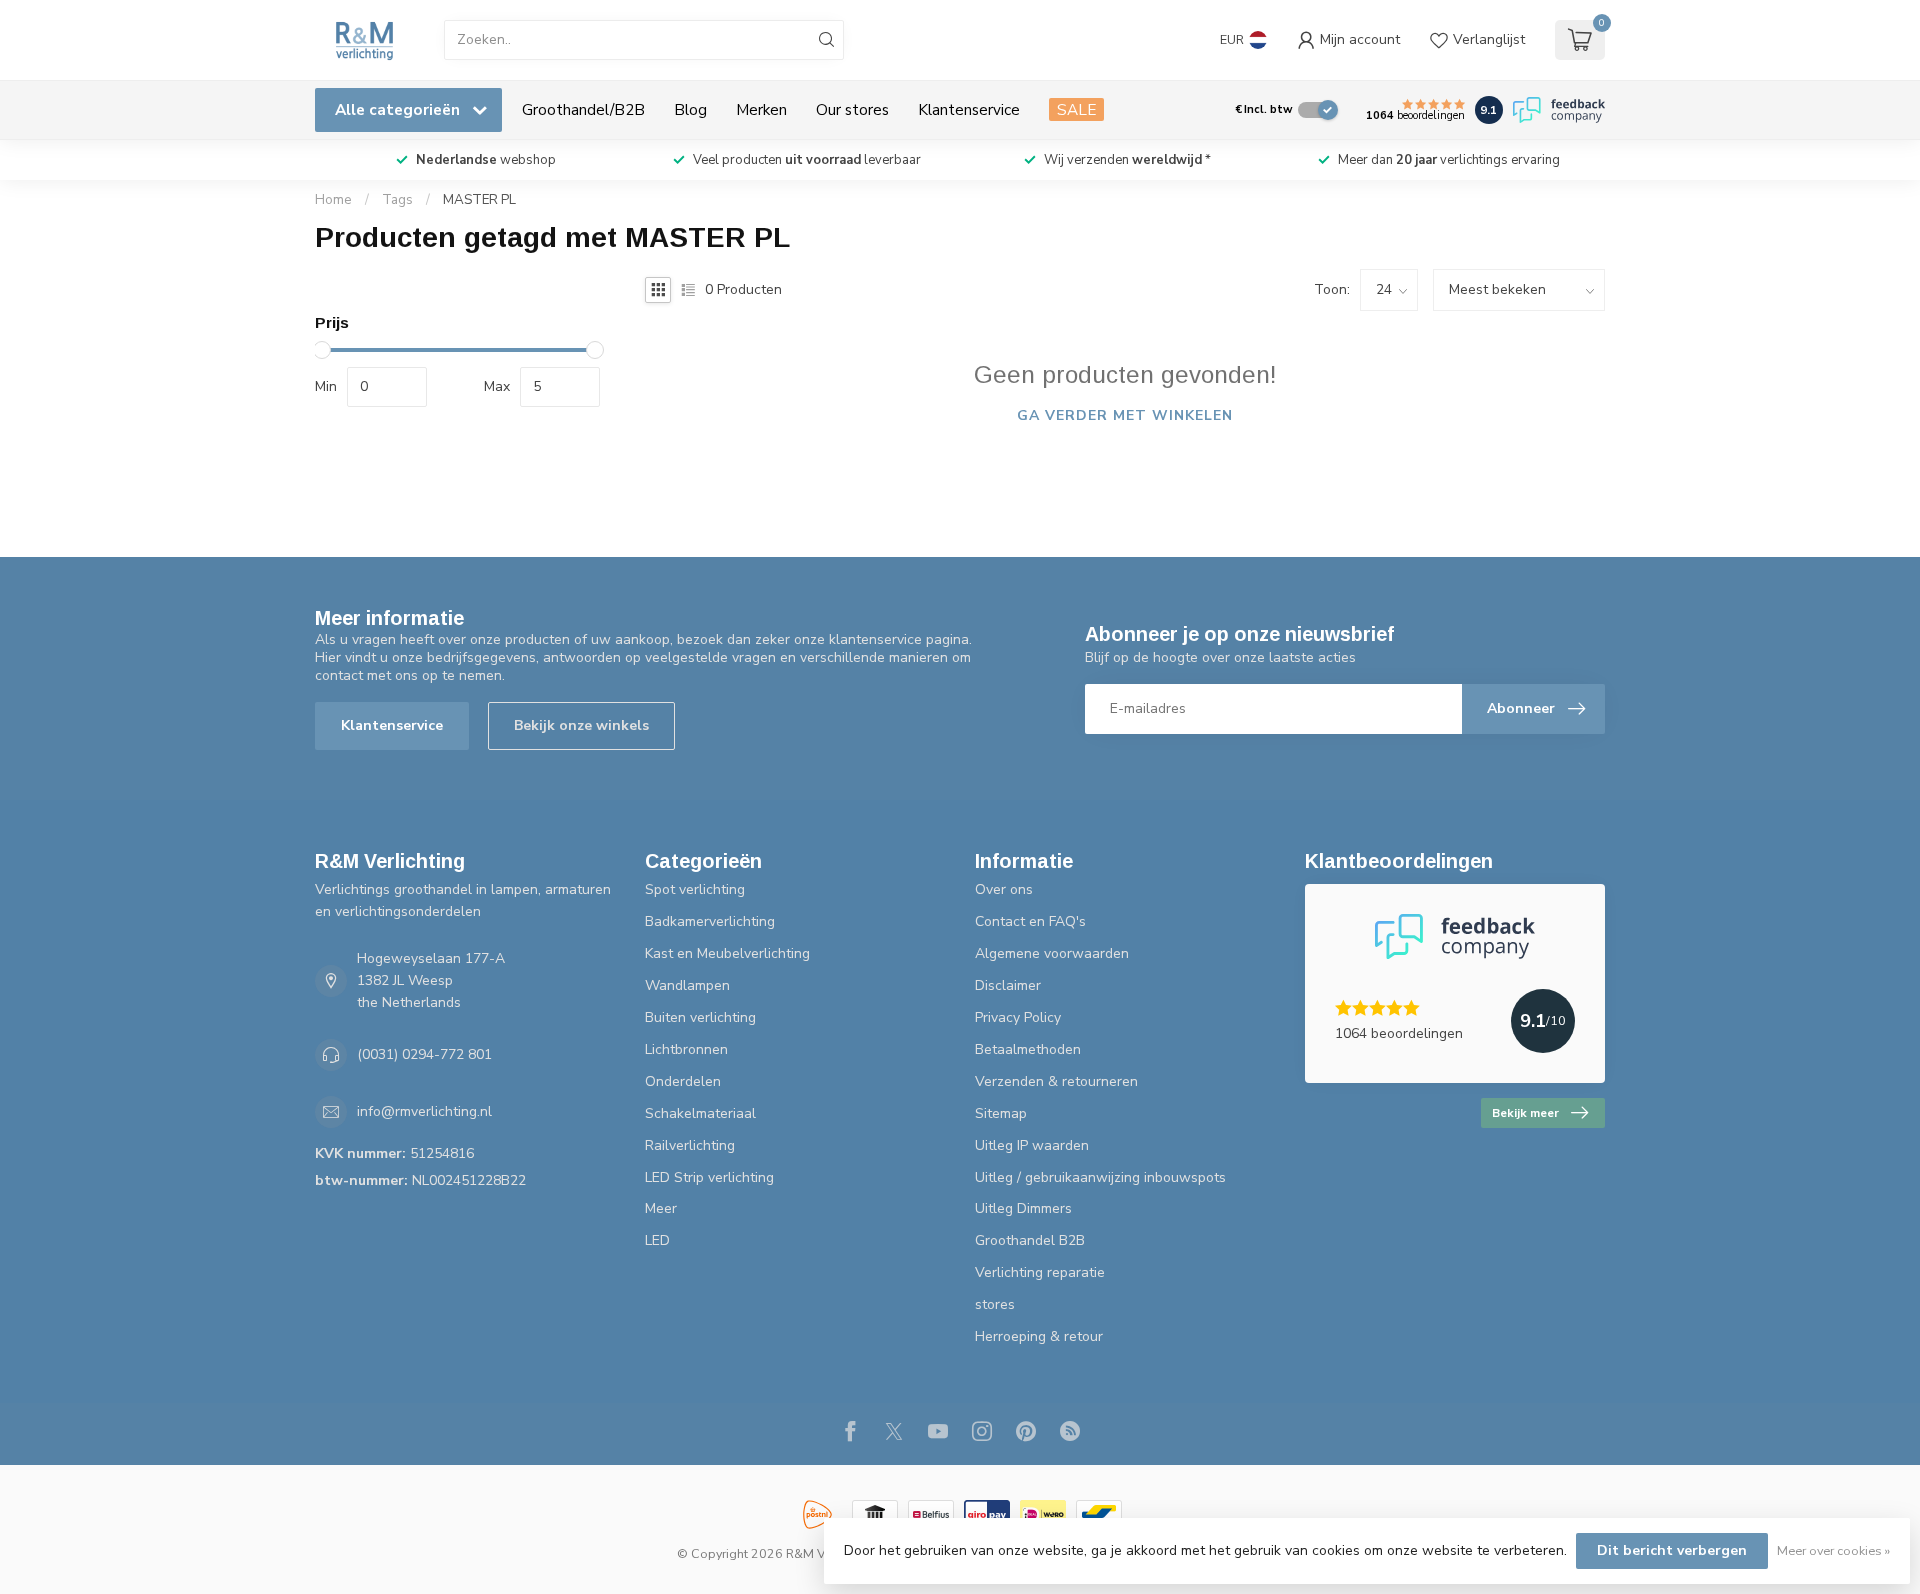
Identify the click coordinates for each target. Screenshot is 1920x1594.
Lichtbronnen (686, 1049)
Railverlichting (690, 1145)
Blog (690, 109)
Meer (661, 1208)
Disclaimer (1008, 985)
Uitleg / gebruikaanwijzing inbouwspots (1100, 1177)
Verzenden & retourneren (1056, 1081)
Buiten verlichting (700, 1017)
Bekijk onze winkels (581, 725)
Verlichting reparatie (1040, 1272)
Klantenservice (969, 109)
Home (333, 200)
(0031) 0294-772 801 (424, 1054)
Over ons (1004, 889)
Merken (761, 109)
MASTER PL (479, 200)
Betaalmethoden (1028, 1049)
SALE (1076, 109)
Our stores (852, 109)
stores (995, 1304)
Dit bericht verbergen (1672, 1550)
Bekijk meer (1525, 1113)
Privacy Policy (1018, 1017)
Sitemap (1001, 1113)
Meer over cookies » (1833, 1550)
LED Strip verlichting (709, 1177)
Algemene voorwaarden (1052, 953)
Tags (397, 200)
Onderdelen (683, 1081)
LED (657, 1240)
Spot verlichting (695, 889)
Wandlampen (687, 985)
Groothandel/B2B (583, 109)
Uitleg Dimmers (1023, 1208)
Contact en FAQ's (1030, 921)
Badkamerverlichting (710, 921)
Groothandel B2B (1030, 1240)
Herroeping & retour (1039, 1336)
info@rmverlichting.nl (424, 1111)
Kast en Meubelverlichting (727, 953)
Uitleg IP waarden (1032, 1145)
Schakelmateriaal (700, 1113)
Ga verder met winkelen (1125, 415)
